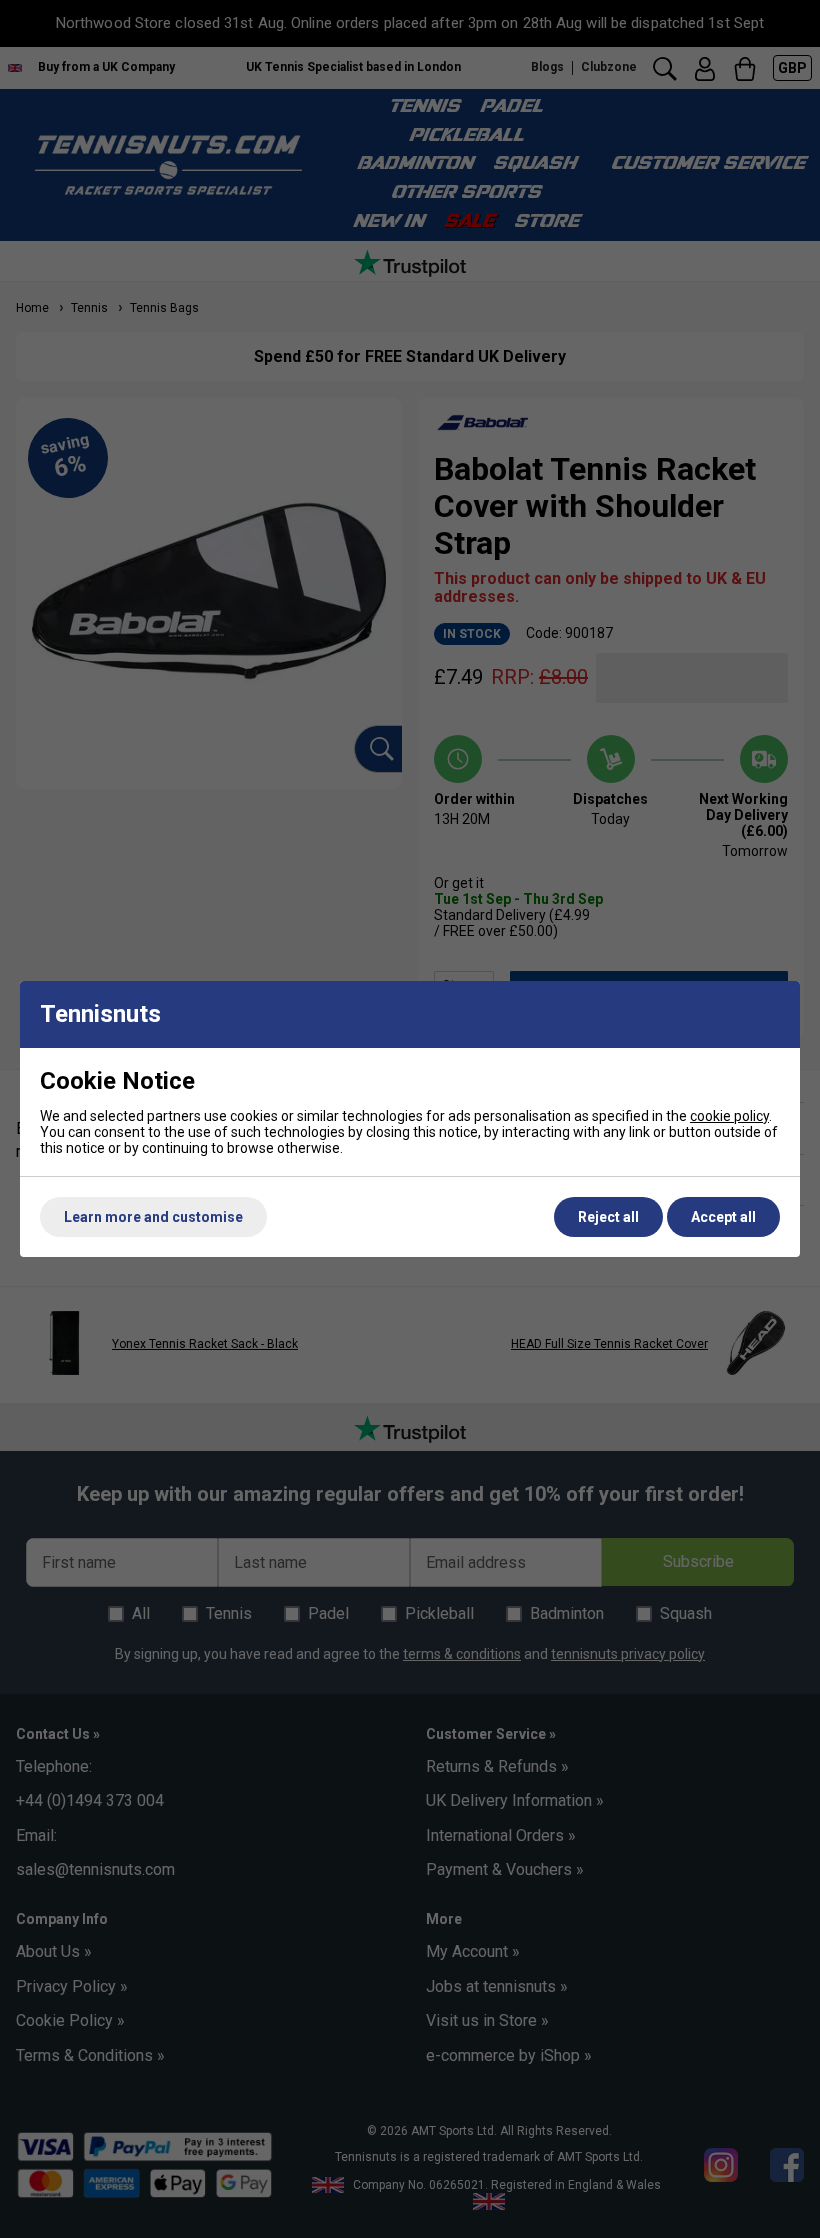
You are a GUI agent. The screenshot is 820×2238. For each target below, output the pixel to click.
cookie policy (729, 1116)
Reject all (608, 1217)
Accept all (723, 1217)
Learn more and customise (153, 1217)
